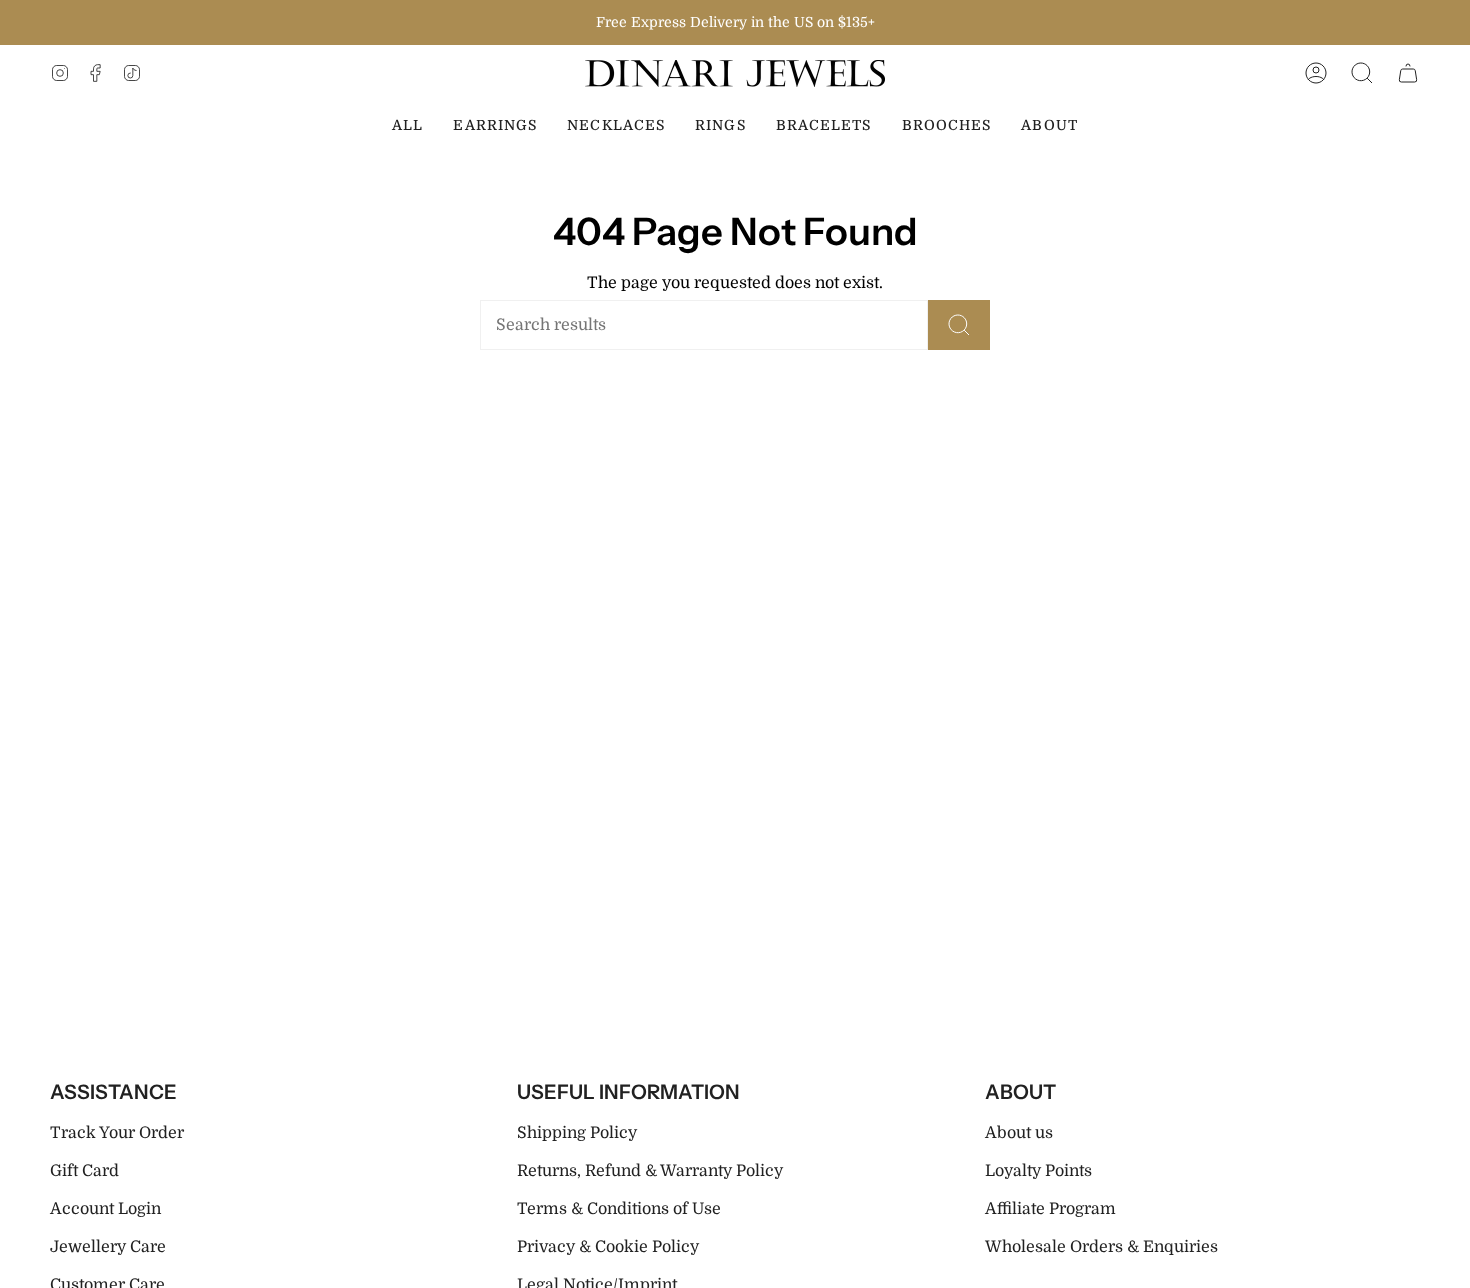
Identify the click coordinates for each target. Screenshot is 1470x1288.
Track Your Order (117, 1133)
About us (1019, 1133)
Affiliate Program (1050, 1209)
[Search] (959, 325)
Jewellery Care (108, 1247)
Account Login (105, 1209)
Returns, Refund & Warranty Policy (650, 1171)
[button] (1362, 73)
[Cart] (1408, 73)
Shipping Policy (577, 1133)
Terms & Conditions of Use (619, 1209)
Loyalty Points (1038, 1171)
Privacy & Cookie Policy (608, 1247)
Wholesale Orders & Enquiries (1101, 1247)
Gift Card (84, 1171)
